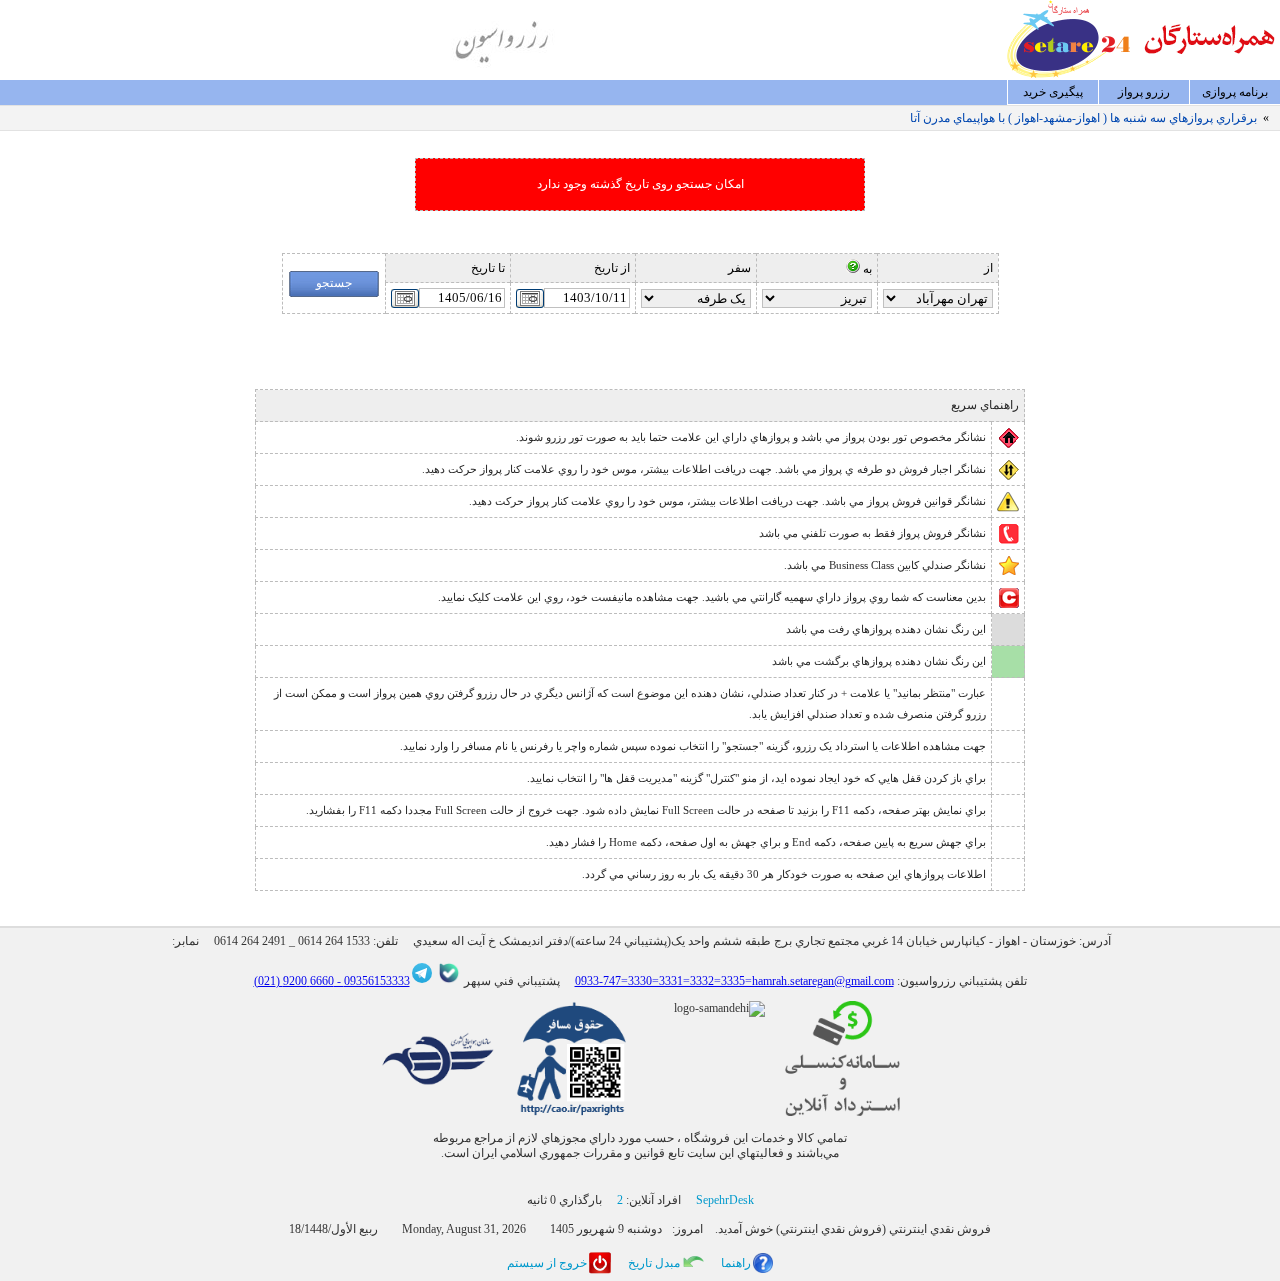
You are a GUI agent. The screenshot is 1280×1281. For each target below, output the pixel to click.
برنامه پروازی (1235, 92)
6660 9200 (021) (294, 981)
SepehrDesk (725, 1200)
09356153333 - (372, 981)
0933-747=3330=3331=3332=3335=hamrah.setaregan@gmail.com (734, 981)
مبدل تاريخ (654, 1263)
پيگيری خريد (1053, 92)
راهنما (736, 1263)
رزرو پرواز (1144, 92)
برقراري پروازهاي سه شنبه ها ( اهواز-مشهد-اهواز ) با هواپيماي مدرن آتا (1083, 118)
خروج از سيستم (547, 1263)
